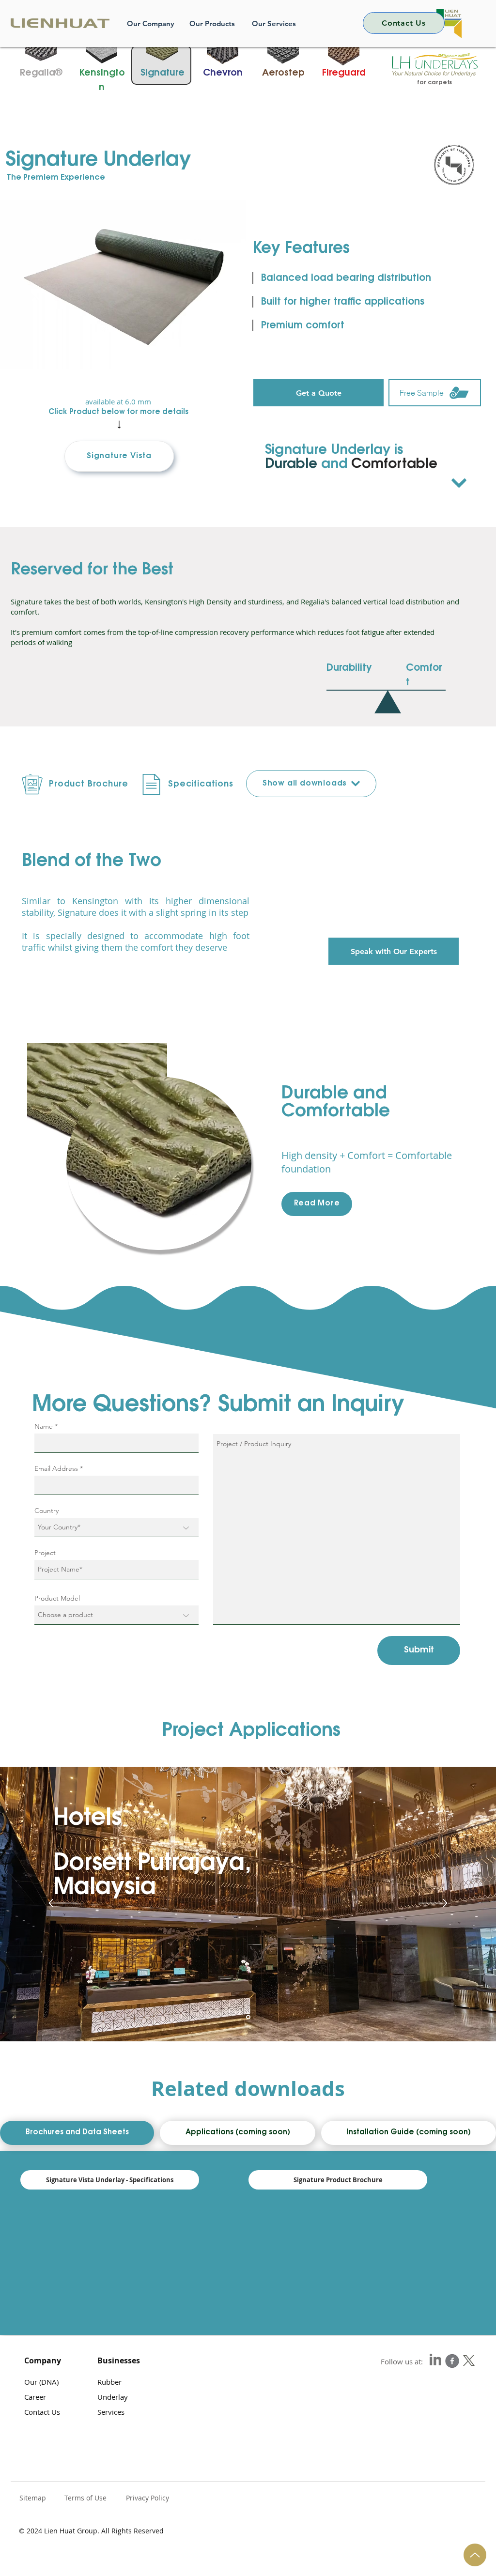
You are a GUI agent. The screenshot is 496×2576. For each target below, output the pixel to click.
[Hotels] (248, 2017)
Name (44, 1426)
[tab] (77, 2133)
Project (45, 1553)
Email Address (56, 1468)
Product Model (57, 1598)
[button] (119, 456)
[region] (126, 290)
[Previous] (63, 1904)
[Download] (459, 483)
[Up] (475, 2555)
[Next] (433, 1904)
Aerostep (283, 73)
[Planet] (452, 2361)
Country (46, 1511)
